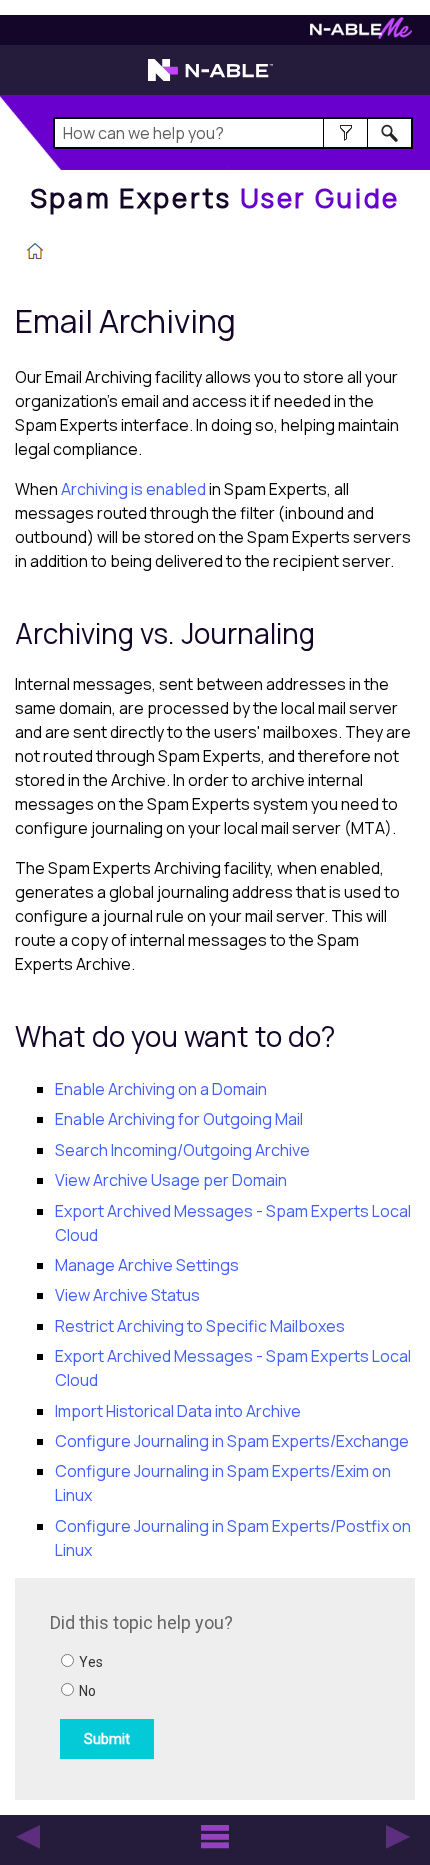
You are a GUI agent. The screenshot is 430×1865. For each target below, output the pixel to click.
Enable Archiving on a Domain (161, 1089)
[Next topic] (398, 1837)
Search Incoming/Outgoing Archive (182, 1150)
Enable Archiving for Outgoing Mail (179, 1119)
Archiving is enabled (133, 489)
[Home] (35, 253)
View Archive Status (127, 1295)
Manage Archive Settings (147, 1265)
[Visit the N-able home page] (210, 79)
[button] (345, 133)
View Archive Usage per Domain (171, 1180)
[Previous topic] (28, 1837)
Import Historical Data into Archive (178, 1411)
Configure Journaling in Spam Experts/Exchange (232, 1441)
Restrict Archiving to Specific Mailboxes (200, 1326)
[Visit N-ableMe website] (361, 33)
